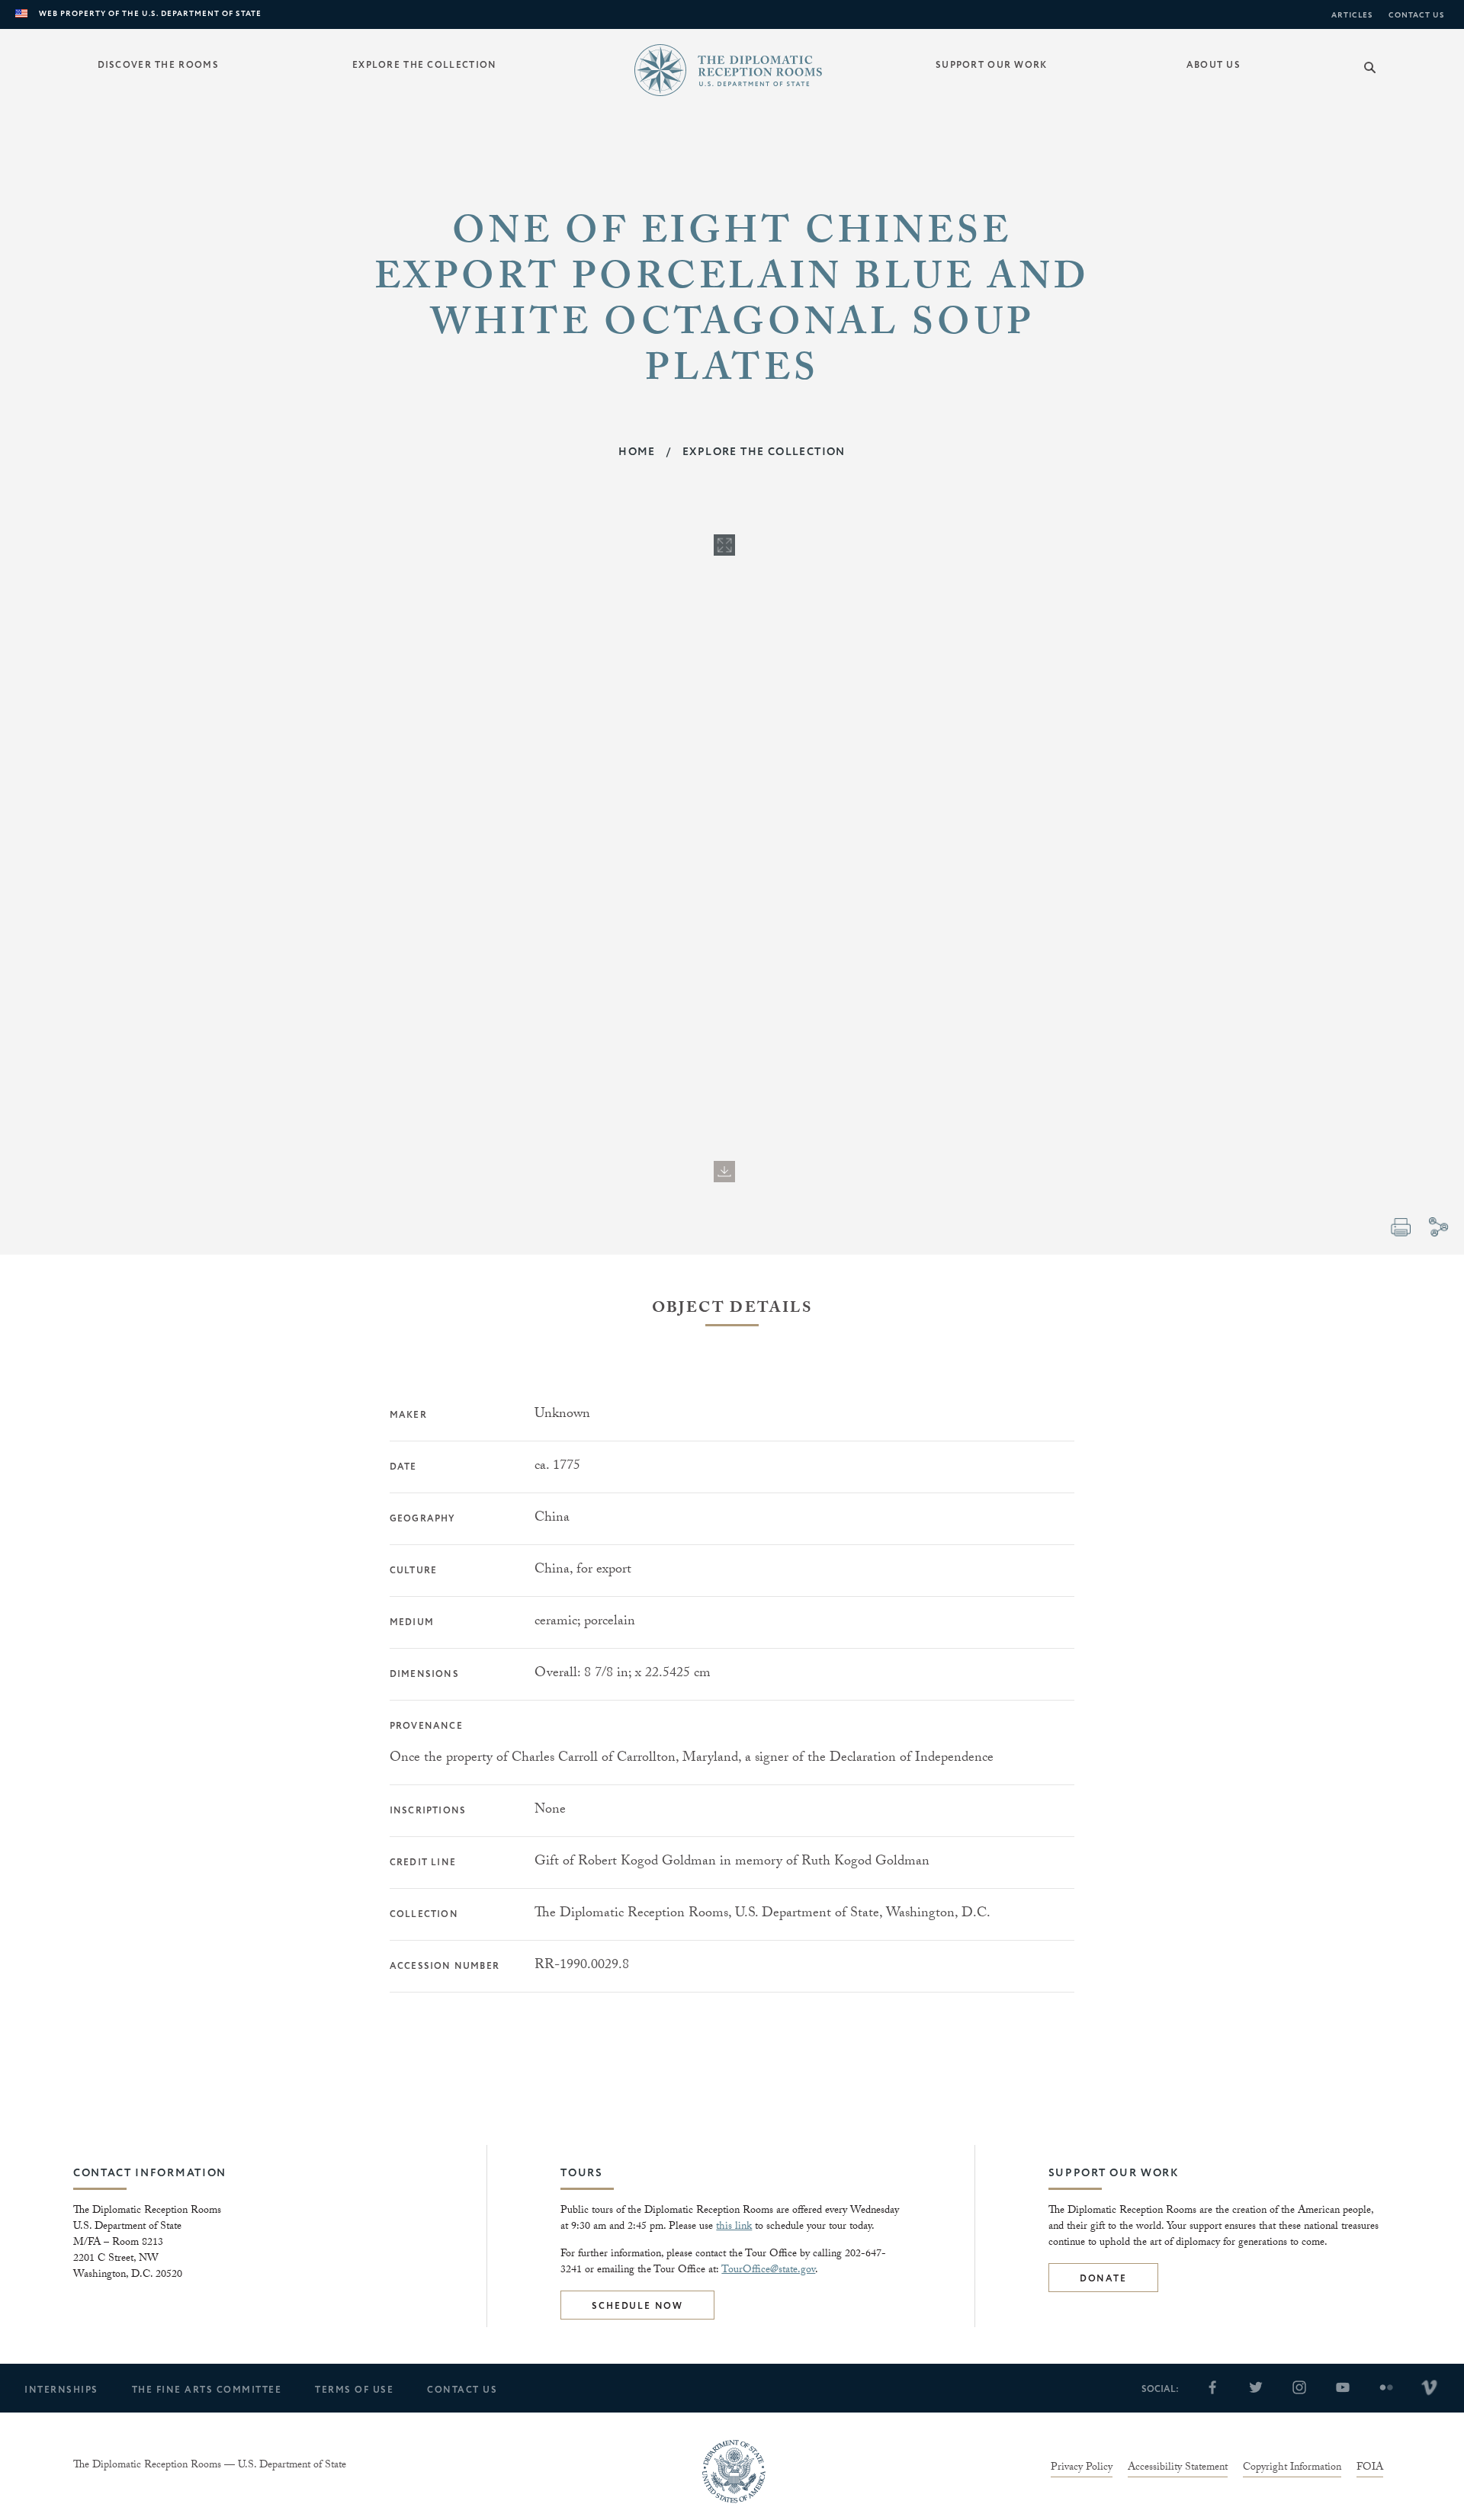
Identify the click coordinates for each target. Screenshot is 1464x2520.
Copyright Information (1292, 2469)
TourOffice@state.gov (768, 2271)
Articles (1352, 15)
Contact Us (1417, 15)
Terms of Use (354, 2390)
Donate (1103, 2279)
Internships (61, 2390)
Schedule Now (637, 2306)
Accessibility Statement (1178, 2469)
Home (637, 452)
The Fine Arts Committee (207, 2390)
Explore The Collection (764, 452)
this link (734, 2227)
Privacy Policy (1082, 2469)
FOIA (1370, 2469)
